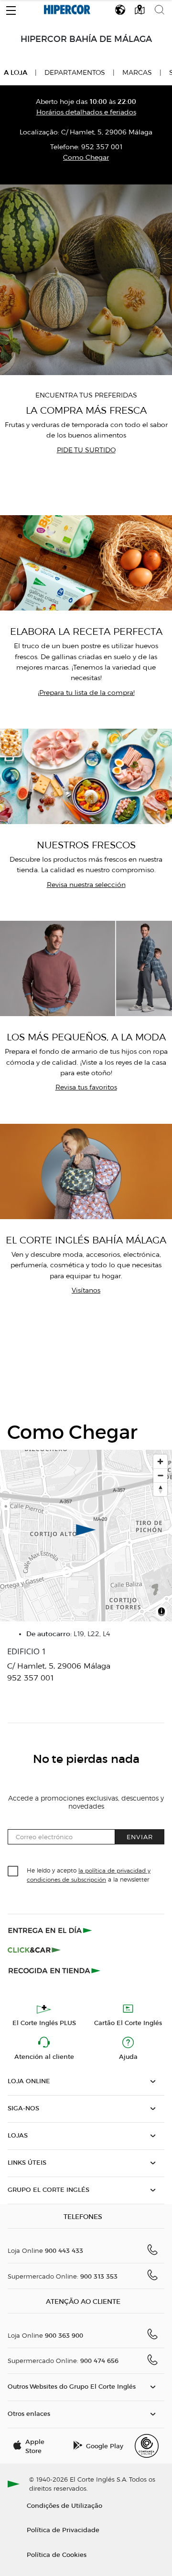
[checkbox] (13, 1872)
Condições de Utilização (64, 2505)
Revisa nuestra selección (86, 885)
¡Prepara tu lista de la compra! (86, 693)
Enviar (140, 1837)
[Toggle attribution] (161, 1613)
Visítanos (86, 1290)
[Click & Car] (34, 1950)
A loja (16, 72)
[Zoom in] (160, 1461)
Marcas (137, 73)
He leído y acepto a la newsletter (89, 1874)
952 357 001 (102, 147)
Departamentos (75, 73)
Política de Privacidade (63, 2530)
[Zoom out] (160, 1475)
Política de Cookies (57, 2554)
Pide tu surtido (86, 450)
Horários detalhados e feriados (86, 112)
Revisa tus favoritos (86, 1087)
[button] (11, 8)
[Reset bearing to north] (160, 1489)
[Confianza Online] (147, 2446)
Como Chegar (86, 158)
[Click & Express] (51, 1930)
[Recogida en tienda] (54, 1970)
